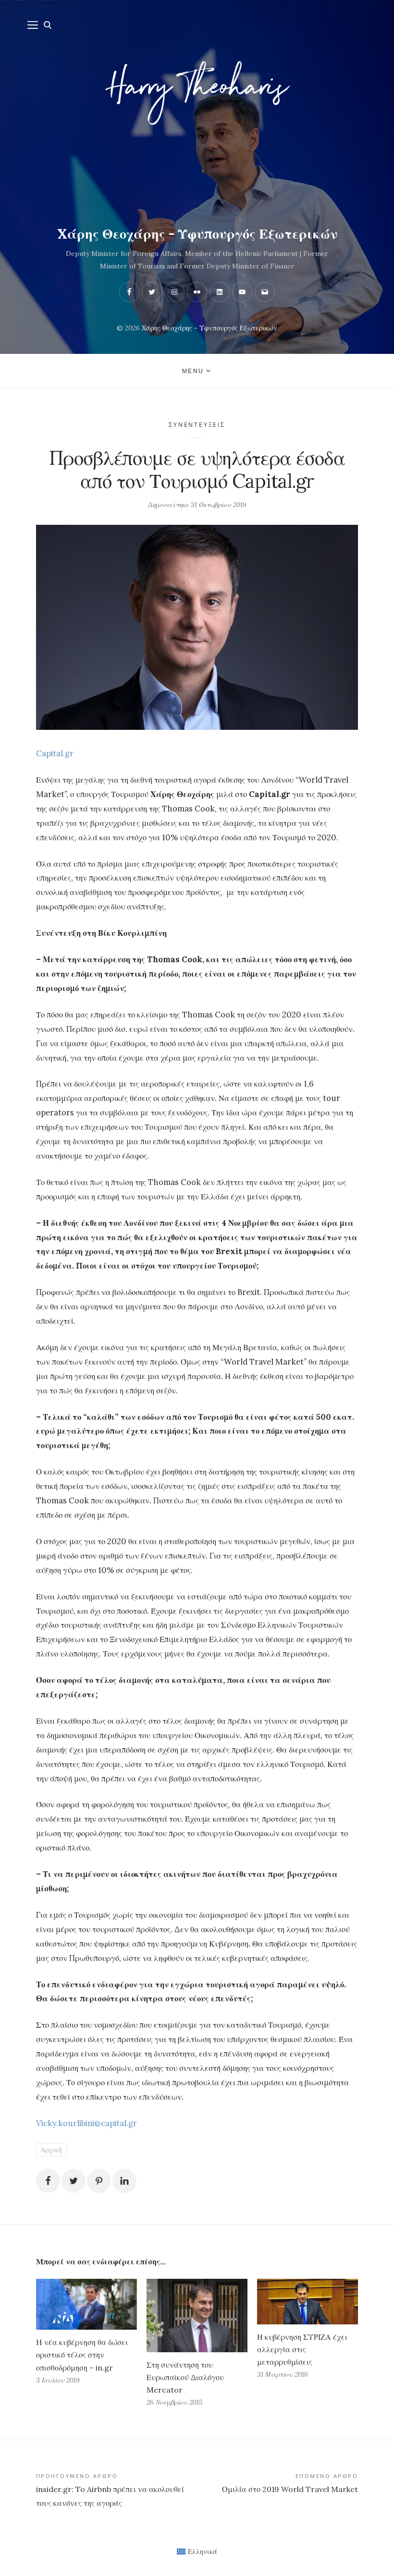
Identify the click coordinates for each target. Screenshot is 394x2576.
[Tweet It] (74, 2181)
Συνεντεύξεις (197, 425)
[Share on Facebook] (48, 2181)
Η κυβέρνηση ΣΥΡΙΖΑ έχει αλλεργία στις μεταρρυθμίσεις (302, 2349)
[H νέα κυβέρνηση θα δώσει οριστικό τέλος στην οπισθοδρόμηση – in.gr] (86, 2304)
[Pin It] (99, 2181)
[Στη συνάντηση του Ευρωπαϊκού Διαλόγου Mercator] (197, 2316)
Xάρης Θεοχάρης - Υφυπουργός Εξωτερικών (197, 234)
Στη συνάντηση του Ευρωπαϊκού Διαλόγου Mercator (185, 2377)
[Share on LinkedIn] (124, 2181)
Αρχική (51, 2150)
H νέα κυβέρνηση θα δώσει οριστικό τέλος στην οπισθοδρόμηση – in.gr (82, 2355)
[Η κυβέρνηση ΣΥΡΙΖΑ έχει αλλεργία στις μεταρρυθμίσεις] (308, 2302)
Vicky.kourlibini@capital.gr (86, 2123)
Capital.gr (55, 753)
